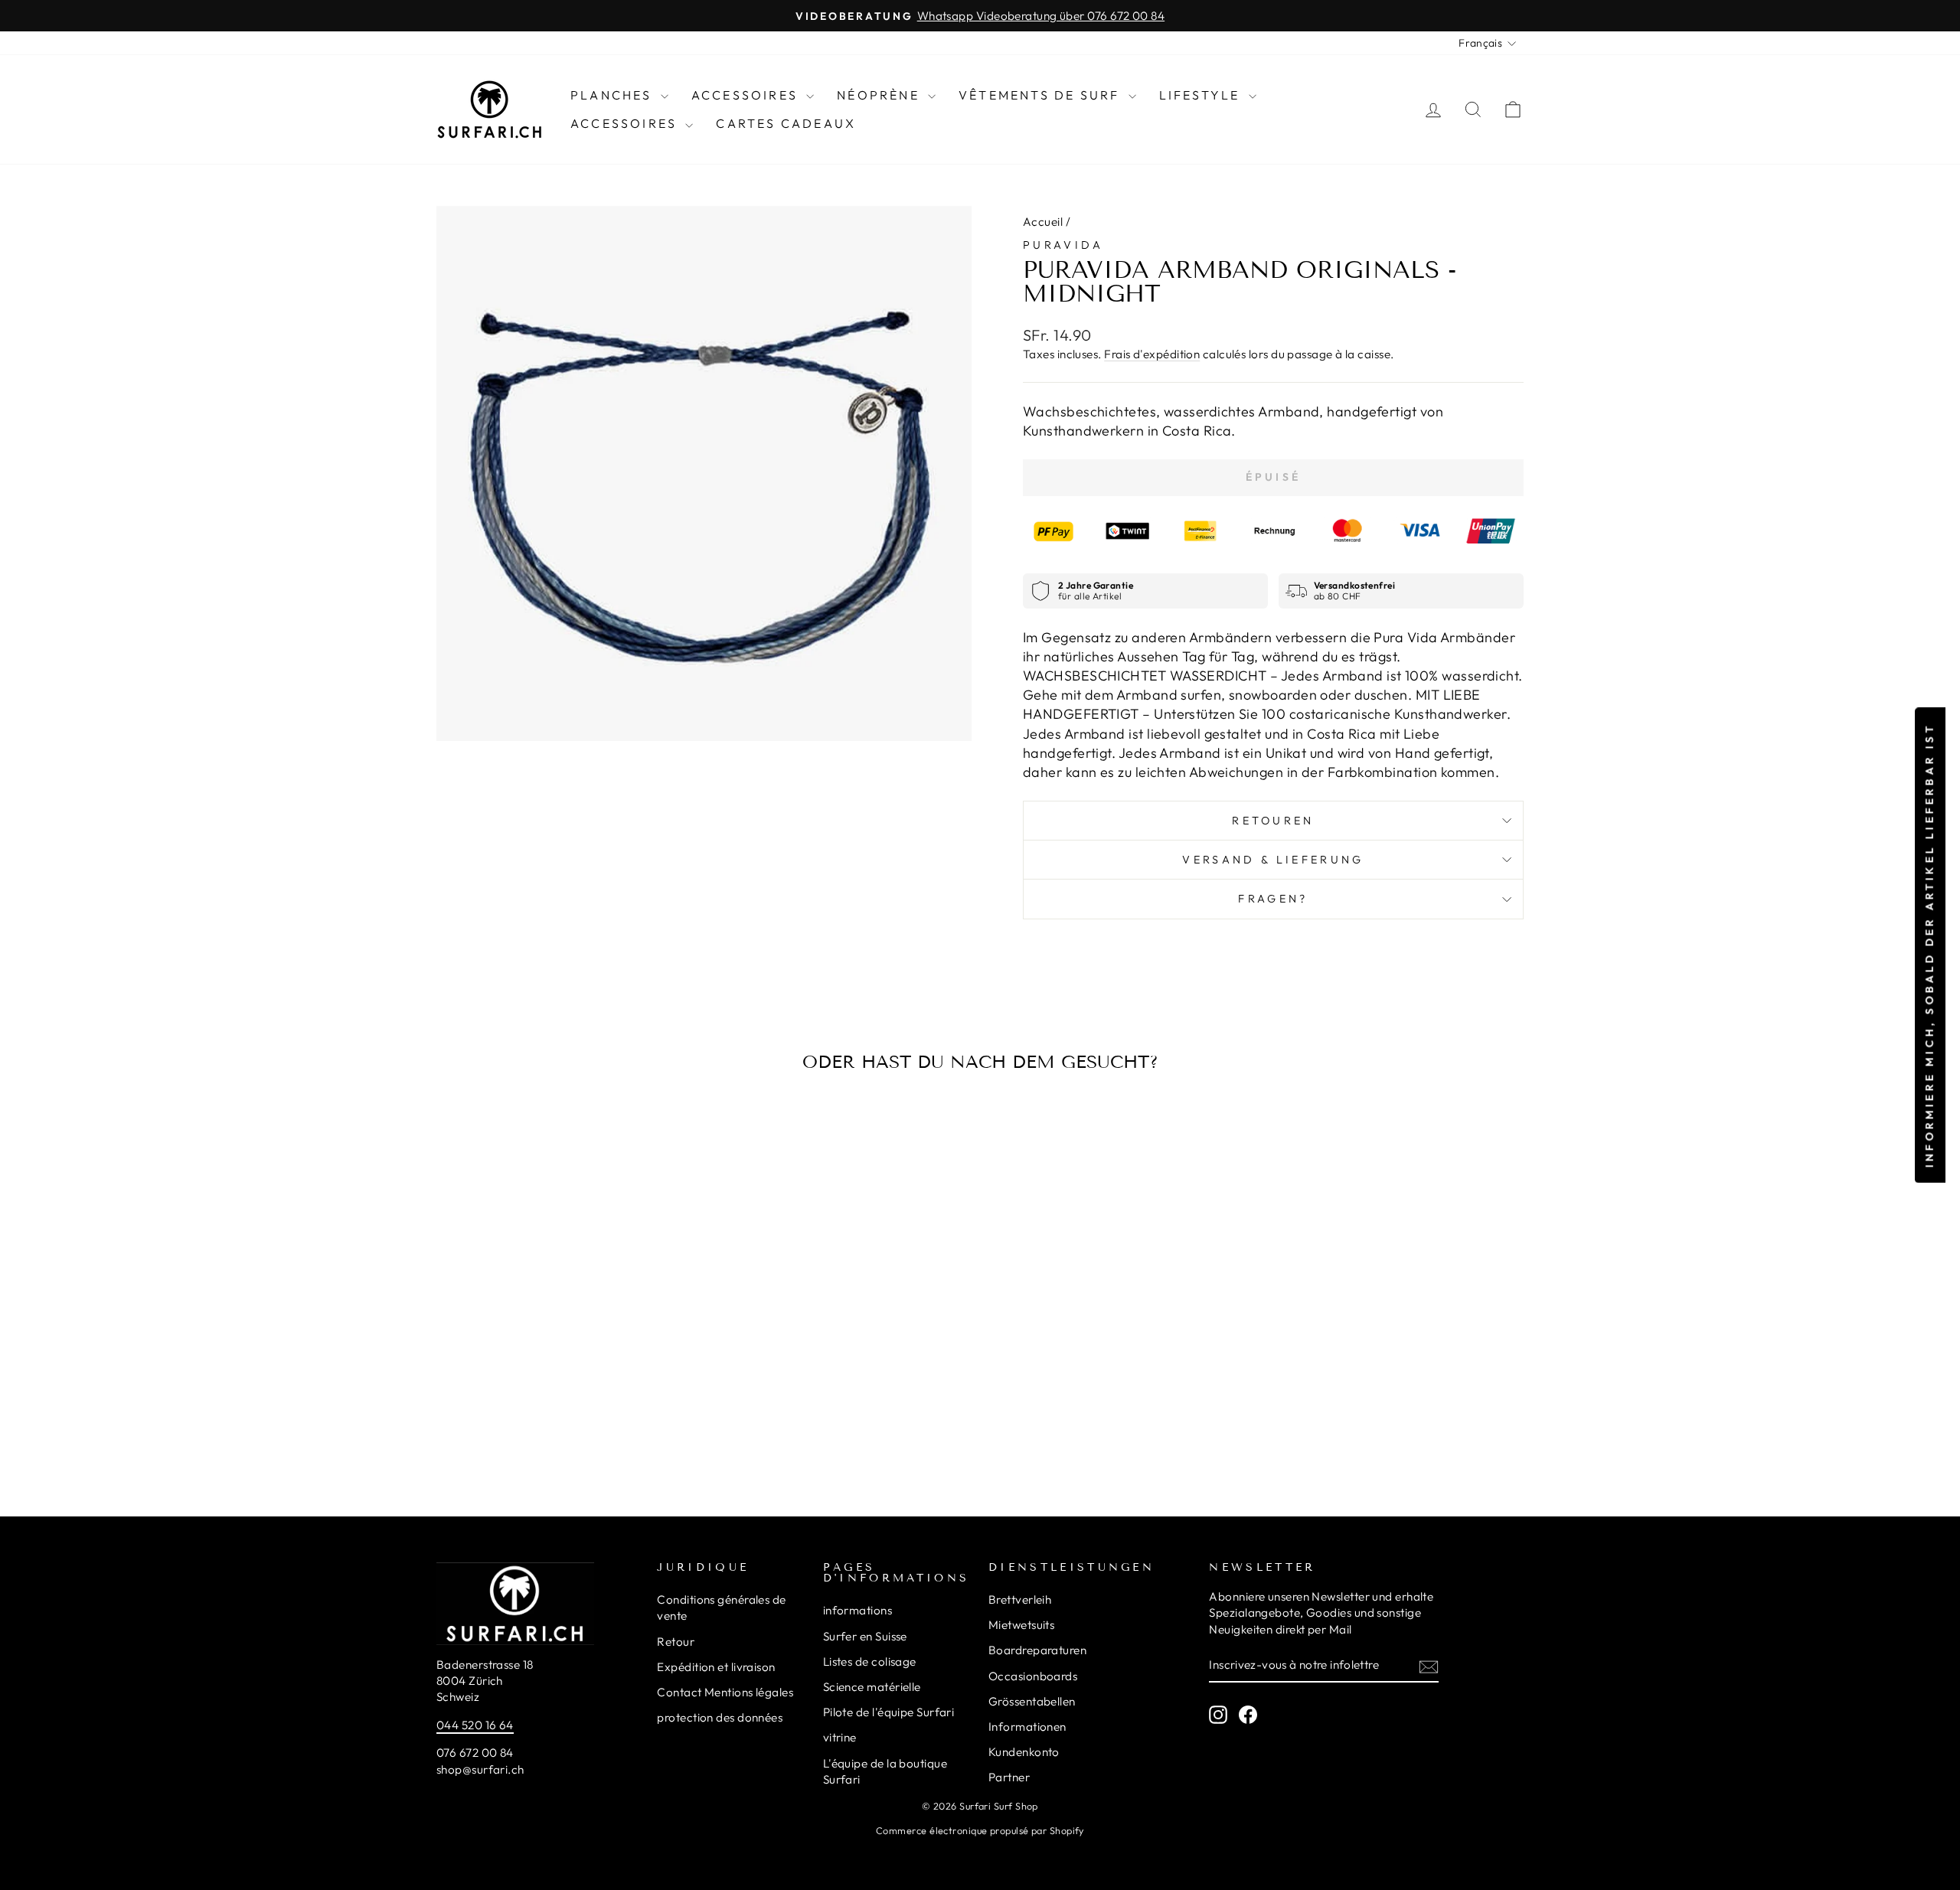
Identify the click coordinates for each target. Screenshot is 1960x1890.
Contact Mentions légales (725, 1692)
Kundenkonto (1024, 1752)
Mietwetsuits (1021, 1625)
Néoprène (880, 95)
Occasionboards (1033, 1676)
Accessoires (747, 95)
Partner (1009, 1777)
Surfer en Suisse (865, 1636)
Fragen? (1273, 899)
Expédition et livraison (716, 1667)
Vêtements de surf (1042, 95)
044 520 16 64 (475, 1725)
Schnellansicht (566, 1350)
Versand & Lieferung (1273, 860)
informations (857, 1610)
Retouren (1273, 821)
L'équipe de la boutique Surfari (885, 1771)
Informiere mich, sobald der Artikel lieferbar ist (1929, 945)
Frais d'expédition (1152, 354)
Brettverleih (1020, 1599)
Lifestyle (1202, 95)
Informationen (1027, 1727)
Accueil (1043, 222)
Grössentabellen (1032, 1701)
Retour (676, 1642)
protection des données (720, 1717)
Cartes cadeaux (786, 123)
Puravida (1063, 245)
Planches (614, 95)
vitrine (840, 1737)
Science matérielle (872, 1687)
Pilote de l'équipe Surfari (889, 1712)
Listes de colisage (870, 1662)
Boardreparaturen (1037, 1650)
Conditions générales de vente (721, 1608)
